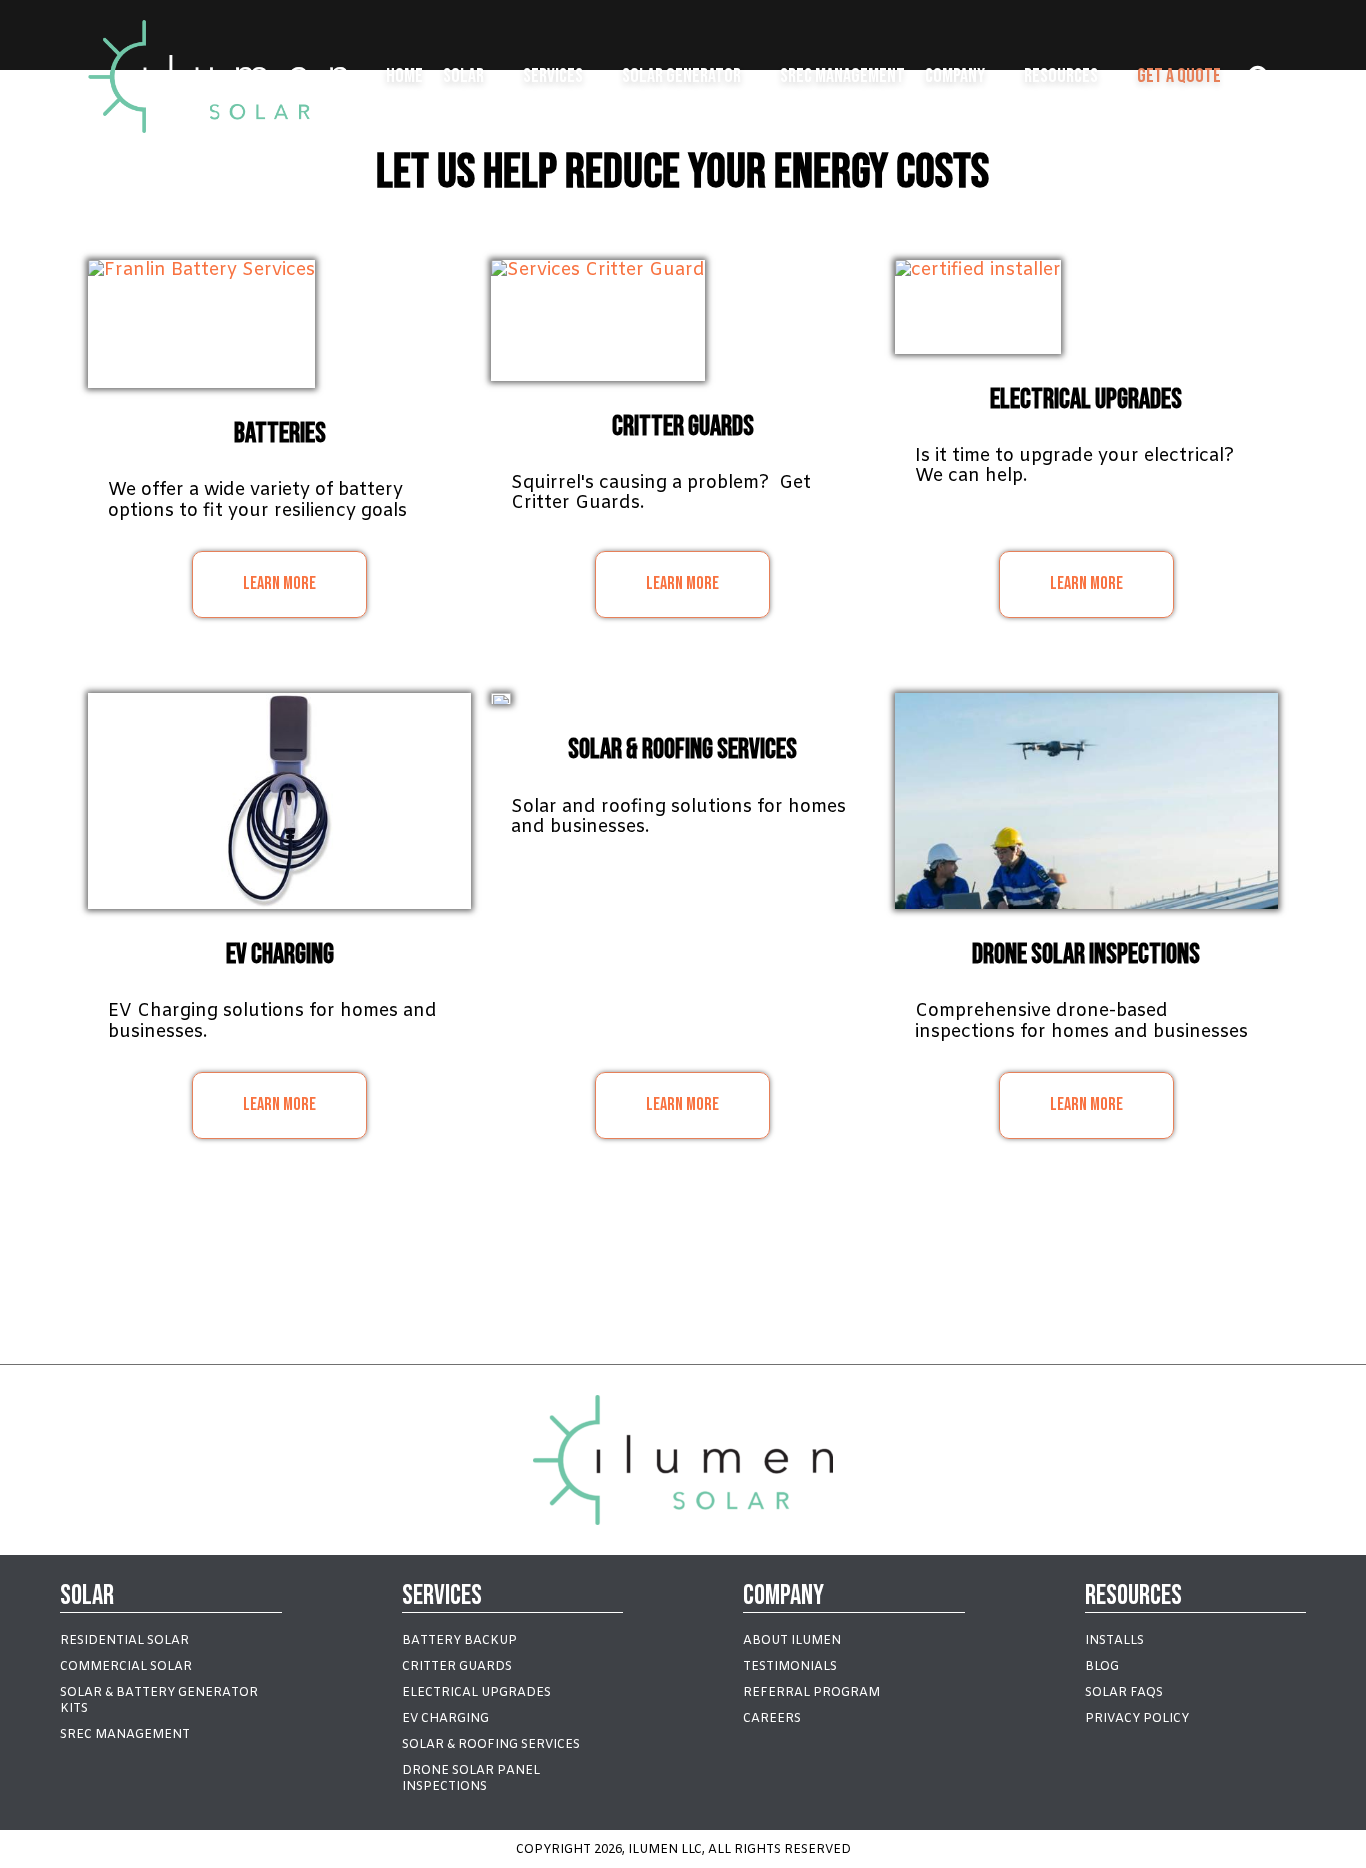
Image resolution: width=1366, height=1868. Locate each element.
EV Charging (445, 1719)
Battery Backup (459, 1641)
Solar (463, 76)
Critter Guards (457, 1667)
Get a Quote (1179, 76)
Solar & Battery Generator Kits (159, 1701)
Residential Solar (124, 1641)
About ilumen (792, 1641)
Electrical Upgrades (476, 1693)
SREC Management (842, 76)
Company (955, 76)
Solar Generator (681, 76)
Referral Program (811, 1693)
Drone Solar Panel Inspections (471, 1779)
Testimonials (790, 1667)
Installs (1114, 1641)
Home (404, 76)
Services (553, 76)
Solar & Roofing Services (491, 1745)
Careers (772, 1719)
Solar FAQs (1124, 1693)
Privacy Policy (1137, 1719)
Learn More (279, 583)
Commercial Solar (126, 1667)
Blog (1102, 1667)
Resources (1061, 76)
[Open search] (1259, 76)
